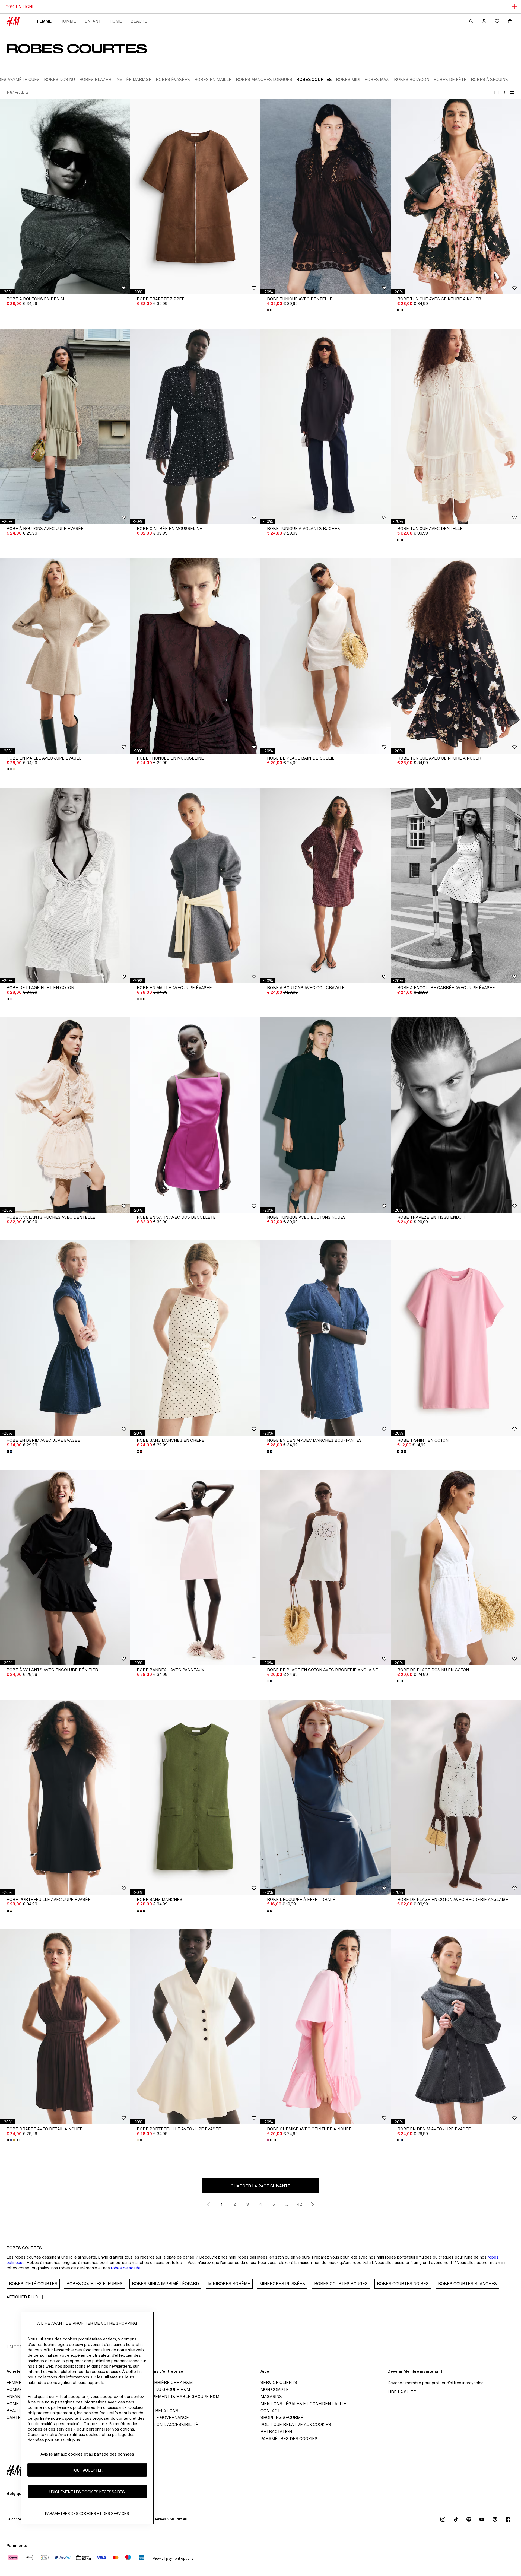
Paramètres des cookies (289, 2439)
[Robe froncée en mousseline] (195, 656)
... (287, 2204)
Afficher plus (22, 2297)
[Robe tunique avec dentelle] (326, 197)
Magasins (271, 2396)
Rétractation (276, 2432)
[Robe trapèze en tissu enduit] (456, 1115)
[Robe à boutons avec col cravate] (326, 885)
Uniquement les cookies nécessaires (87, 2492)
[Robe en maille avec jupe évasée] (65, 656)
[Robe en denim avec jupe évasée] (65, 1338)
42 (300, 2204)
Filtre (501, 93)
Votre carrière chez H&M (163, 2382)
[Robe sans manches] (195, 1797)
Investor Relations (156, 2411)
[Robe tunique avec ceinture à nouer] (456, 197)
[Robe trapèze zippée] (195, 197)
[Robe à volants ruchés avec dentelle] (65, 1115)
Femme (44, 21)
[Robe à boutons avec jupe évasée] (65, 426)
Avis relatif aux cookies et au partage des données (87, 2454)
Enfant (93, 21)
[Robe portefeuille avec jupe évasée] (65, 1797)
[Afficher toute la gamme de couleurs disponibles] (270, 310)
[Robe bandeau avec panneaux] (195, 1568)
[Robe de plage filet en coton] (65, 885)
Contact (270, 2411)
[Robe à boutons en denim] (65, 197)
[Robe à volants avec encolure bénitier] (65, 1568)
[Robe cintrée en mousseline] (195, 426)
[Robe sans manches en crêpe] (195, 1338)
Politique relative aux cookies (296, 2424)
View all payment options (173, 2558)
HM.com (15, 2347)
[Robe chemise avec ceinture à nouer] (326, 2027)
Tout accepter (87, 2470)
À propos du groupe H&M (162, 2389)
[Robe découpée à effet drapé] (326, 1797)
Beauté (139, 21)
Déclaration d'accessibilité (166, 2424)
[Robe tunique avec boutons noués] (326, 1115)
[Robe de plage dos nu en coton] (456, 1568)
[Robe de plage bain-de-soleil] (326, 656)
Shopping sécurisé (282, 2417)
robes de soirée (126, 2268)
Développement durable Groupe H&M (176, 2396)
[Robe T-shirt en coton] (456, 1338)
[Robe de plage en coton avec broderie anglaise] (326, 1568)
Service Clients (279, 2382)
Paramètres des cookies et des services (87, 2513)
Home (116, 21)
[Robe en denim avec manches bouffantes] (326, 1338)
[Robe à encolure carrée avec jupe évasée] (456, 885)
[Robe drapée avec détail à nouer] (65, 2027)
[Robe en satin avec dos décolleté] (195, 1115)
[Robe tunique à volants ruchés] (326, 426)
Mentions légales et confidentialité (303, 2404)
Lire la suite (402, 2392)
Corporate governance (161, 2417)
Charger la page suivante (260, 2186)
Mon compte (275, 2389)
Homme (68, 21)
